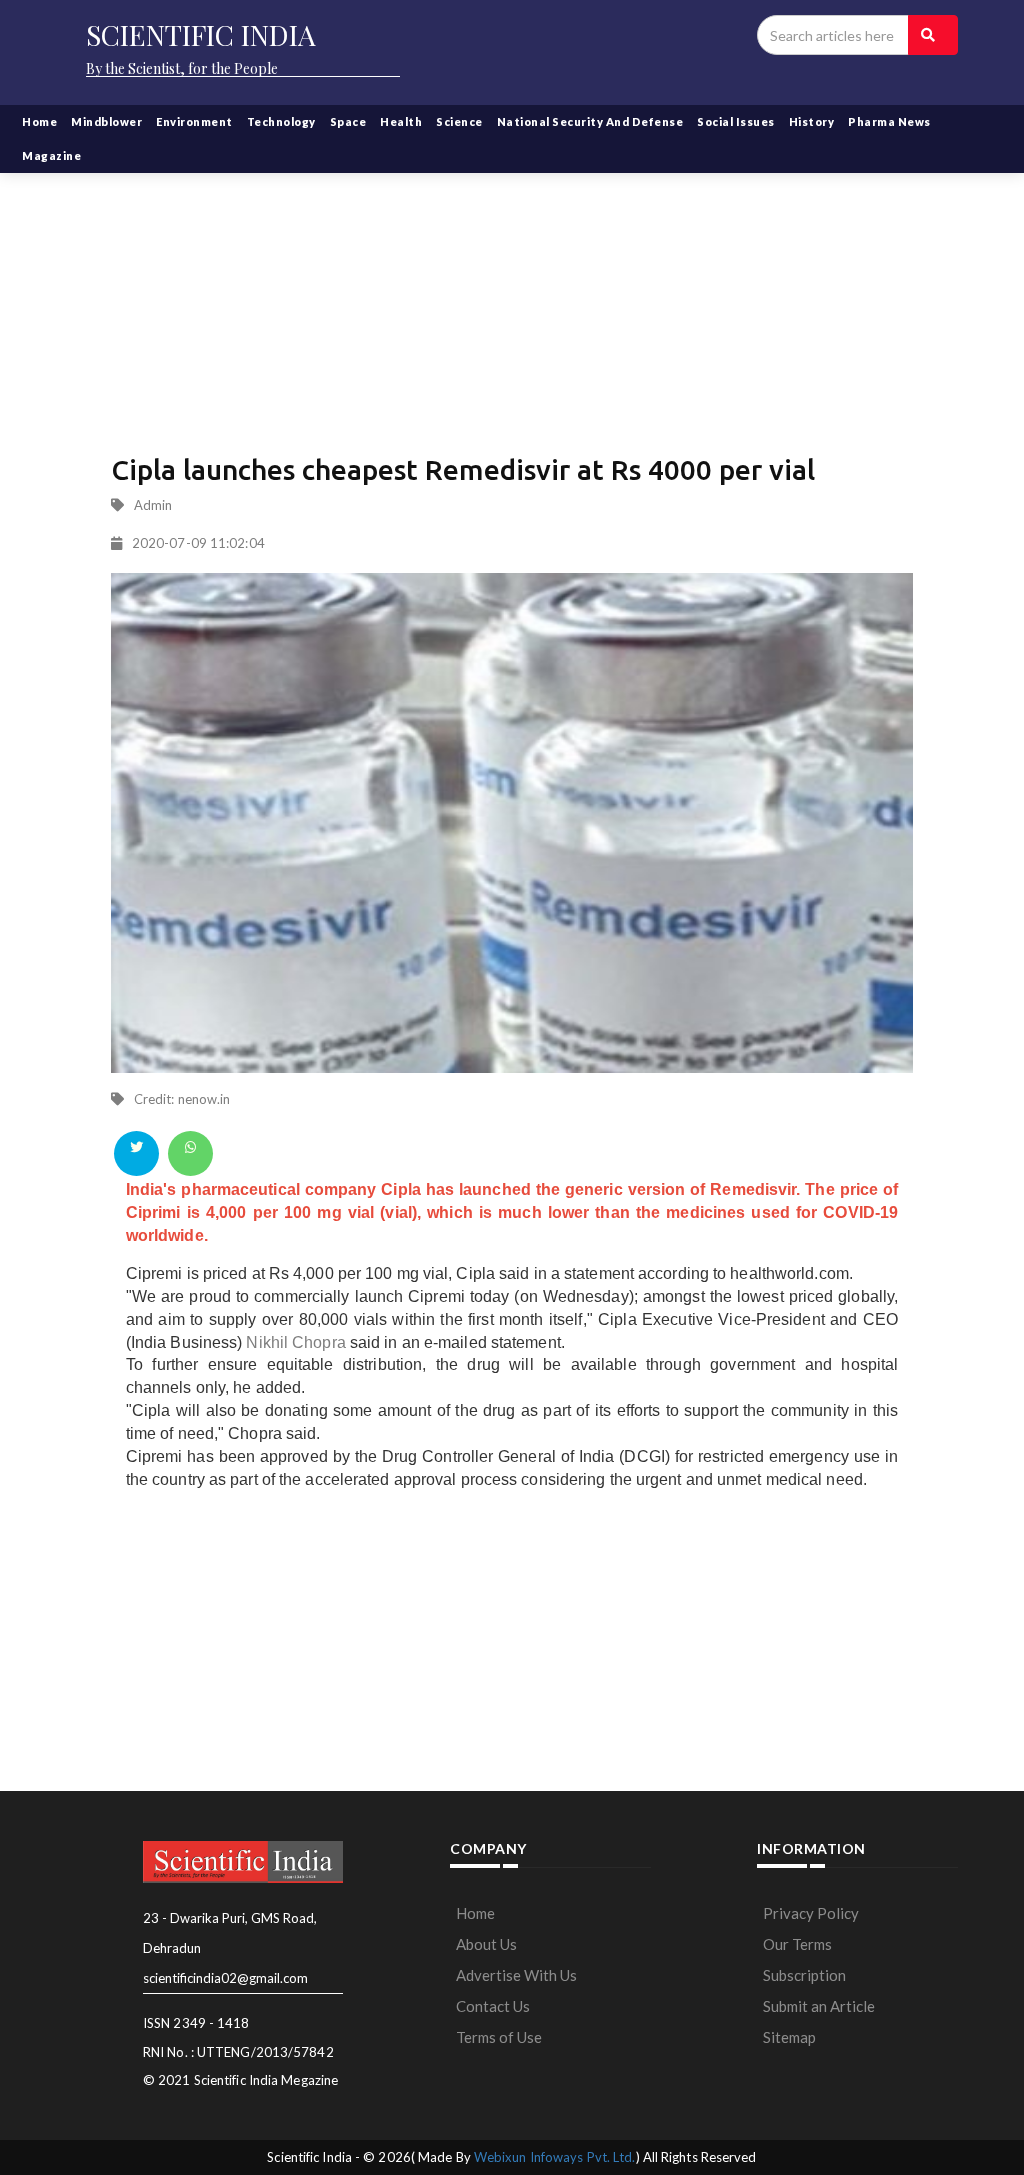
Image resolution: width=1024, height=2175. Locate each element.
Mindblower (106, 121)
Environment (194, 121)
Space (348, 121)
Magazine (51, 155)
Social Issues (736, 121)
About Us (486, 1944)
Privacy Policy (811, 1913)
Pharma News (889, 121)
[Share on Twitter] (136, 1153)
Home (39, 121)
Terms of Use (499, 2037)
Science (459, 121)
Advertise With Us (516, 1975)
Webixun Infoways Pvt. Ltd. (555, 2157)
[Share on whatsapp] (190, 1153)
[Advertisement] (512, 290)
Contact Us (493, 2006)
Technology (281, 121)
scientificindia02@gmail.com (225, 1978)
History (812, 121)
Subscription (804, 1975)
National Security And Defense (590, 121)
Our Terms (797, 1944)
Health (401, 121)
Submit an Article (819, 2006)
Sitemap (789, 2037)
